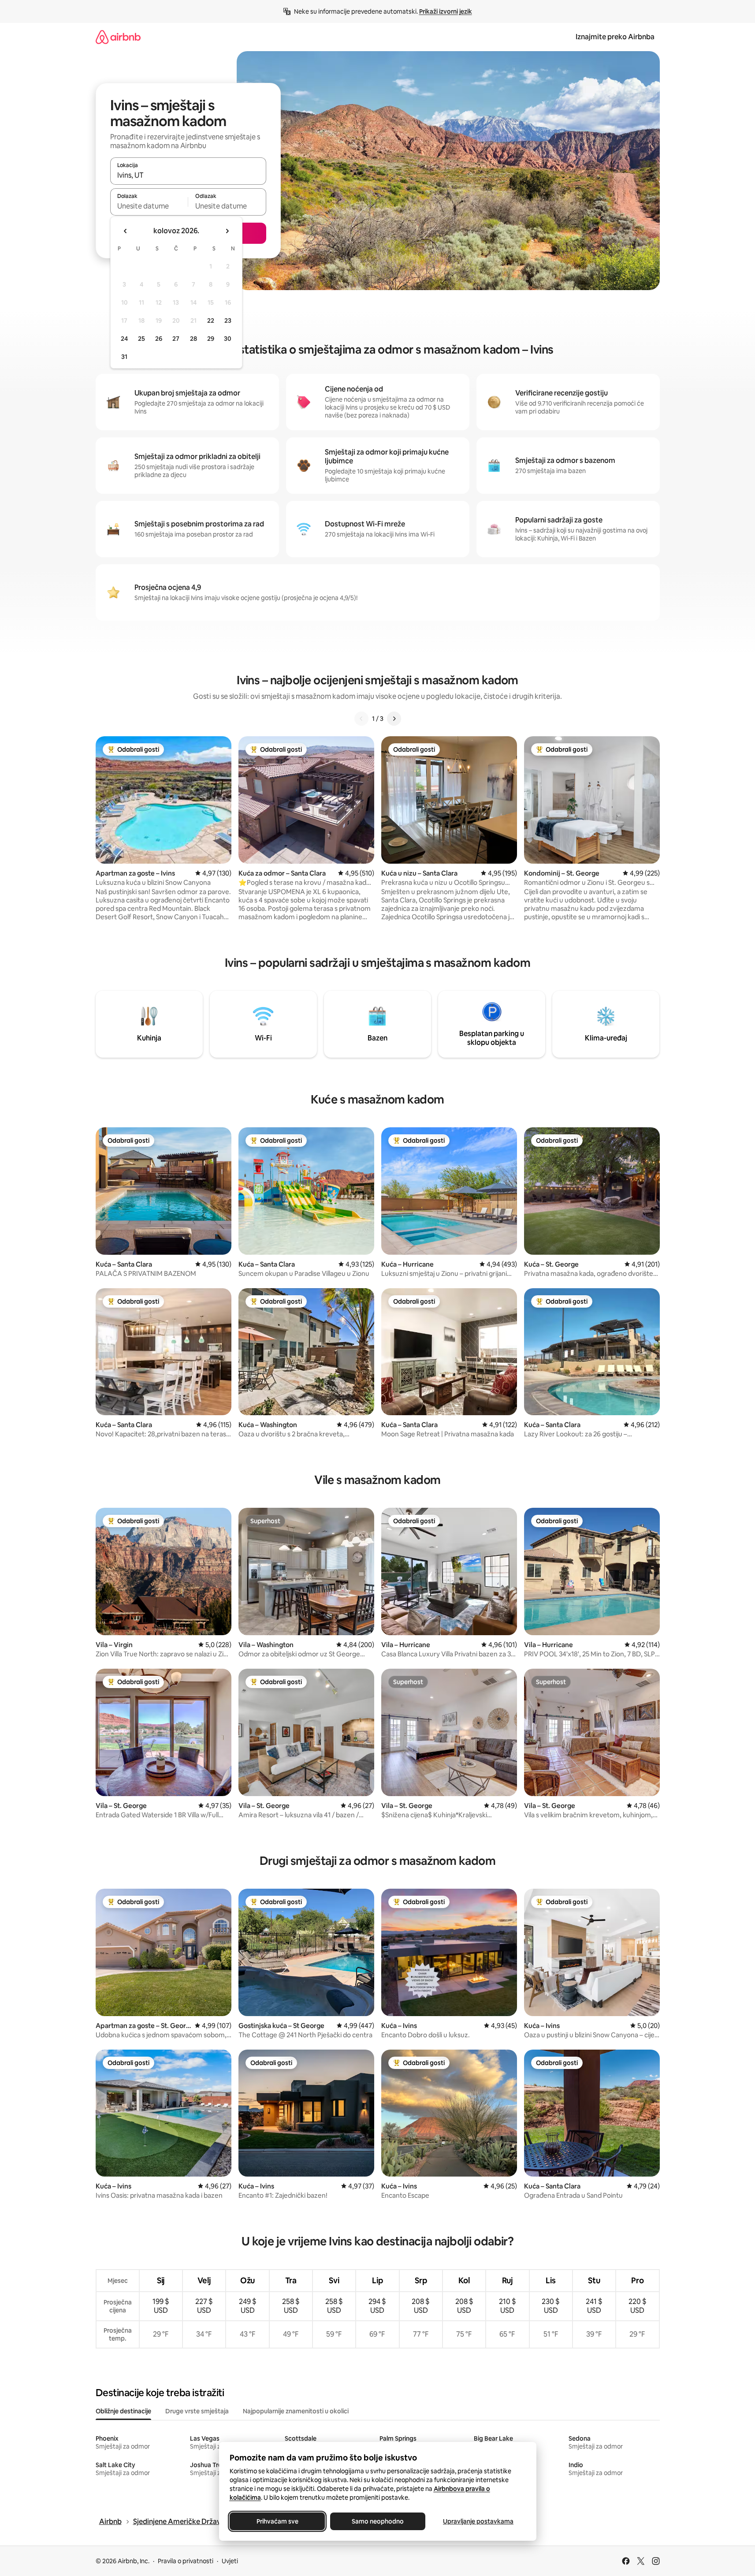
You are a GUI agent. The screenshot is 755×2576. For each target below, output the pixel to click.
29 (211, 339)
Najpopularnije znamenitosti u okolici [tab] (296, 2411)
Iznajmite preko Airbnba (615, 37)
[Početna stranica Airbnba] (118, 37)
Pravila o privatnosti (186, 2561)
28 (193, 339)
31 (124, 357)
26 (159, 339)
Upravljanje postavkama (478, 2521)
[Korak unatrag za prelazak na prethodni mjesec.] (126, 231)
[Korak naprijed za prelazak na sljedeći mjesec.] (227, 231)
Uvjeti (230, 2561)
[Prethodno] (361, 719)
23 (228, 321)
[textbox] (149, 206)
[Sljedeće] (394, 719)
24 (124, 339)
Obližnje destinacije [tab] (123, 2411)
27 (176, 339)
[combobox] (188, 175)
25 (141, 339)
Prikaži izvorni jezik (446, 11)
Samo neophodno (378, 2521)
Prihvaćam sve (277, 2521)
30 (228, 339)
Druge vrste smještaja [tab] (197, 2411)
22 (211, 321)
